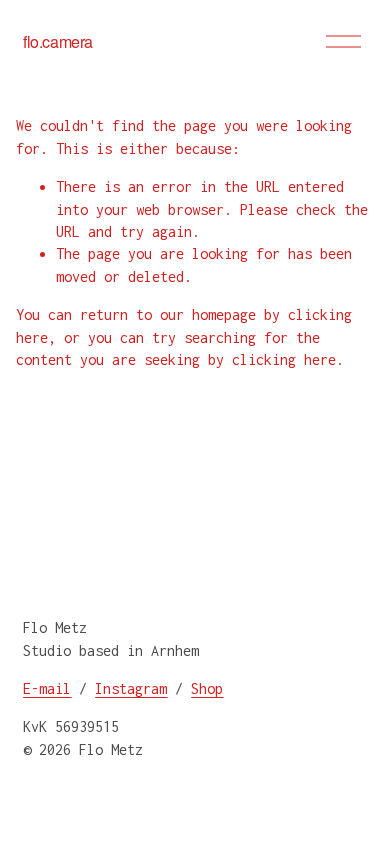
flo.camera (57, 41)
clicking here (284, 359)
